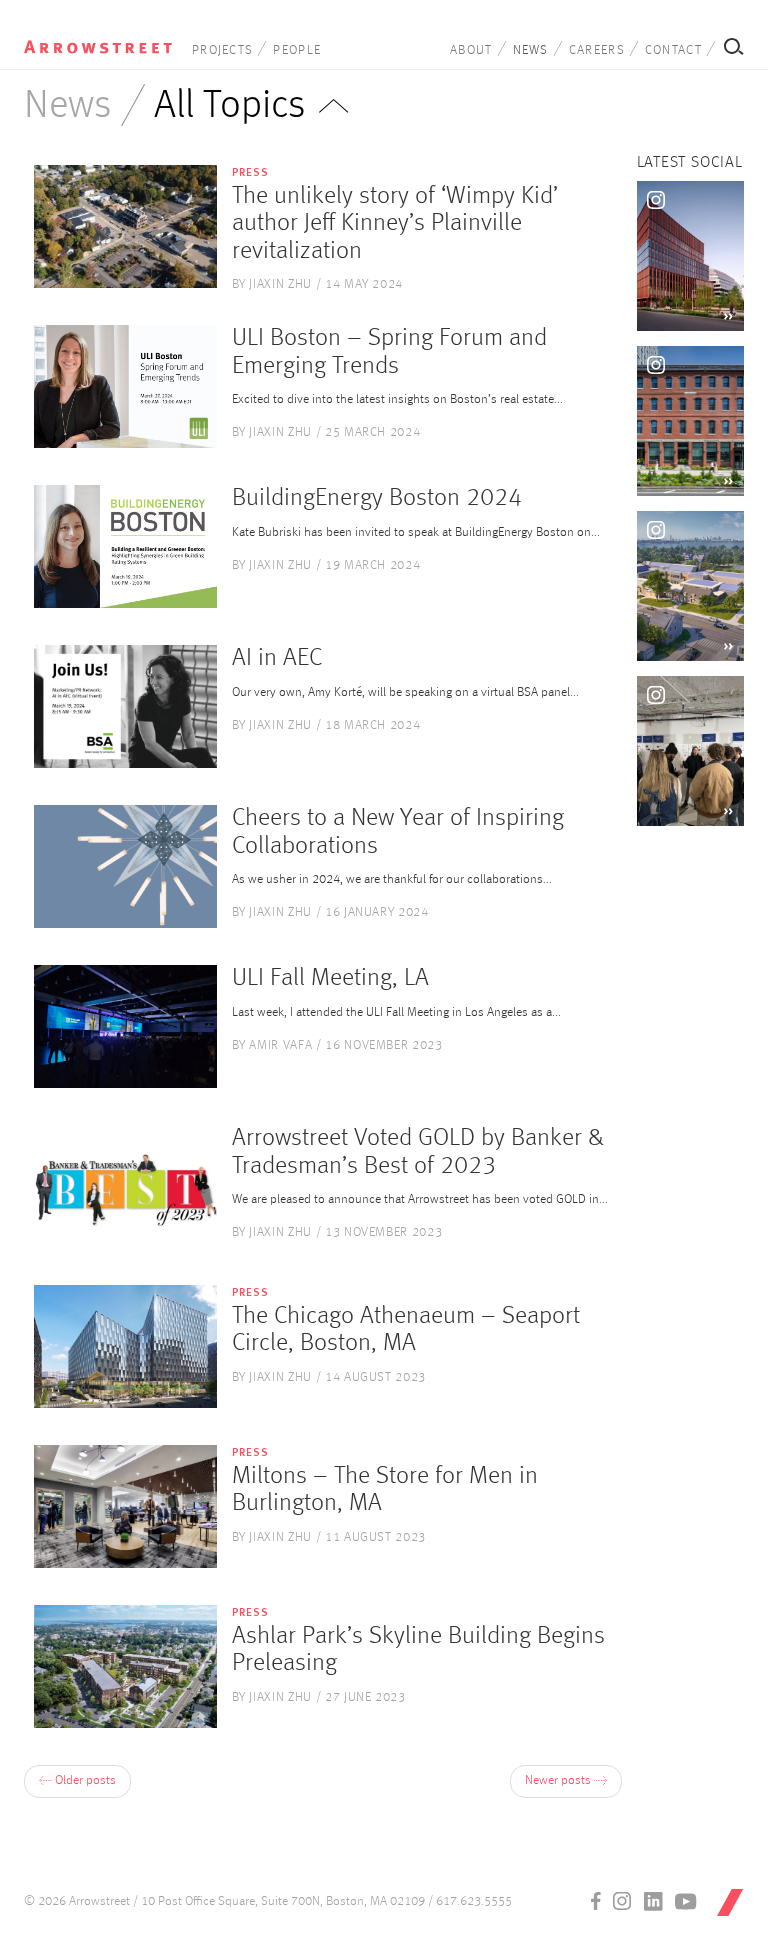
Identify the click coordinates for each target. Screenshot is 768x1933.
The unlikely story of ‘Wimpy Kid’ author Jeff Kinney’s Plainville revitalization (395, 224)
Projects (222, 50)
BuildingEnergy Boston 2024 (377, 498)
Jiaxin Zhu (280, 284)
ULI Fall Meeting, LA (330, 978)
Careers (597, 50)
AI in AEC (277, 658)
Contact (673, 50)
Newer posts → (566, 1780)
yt (686, 1901)
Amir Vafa (280, 1045)
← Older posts (77, 1780)
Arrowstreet (98, 41)
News (531, 50)
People (297, 50)
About (471, 50)
